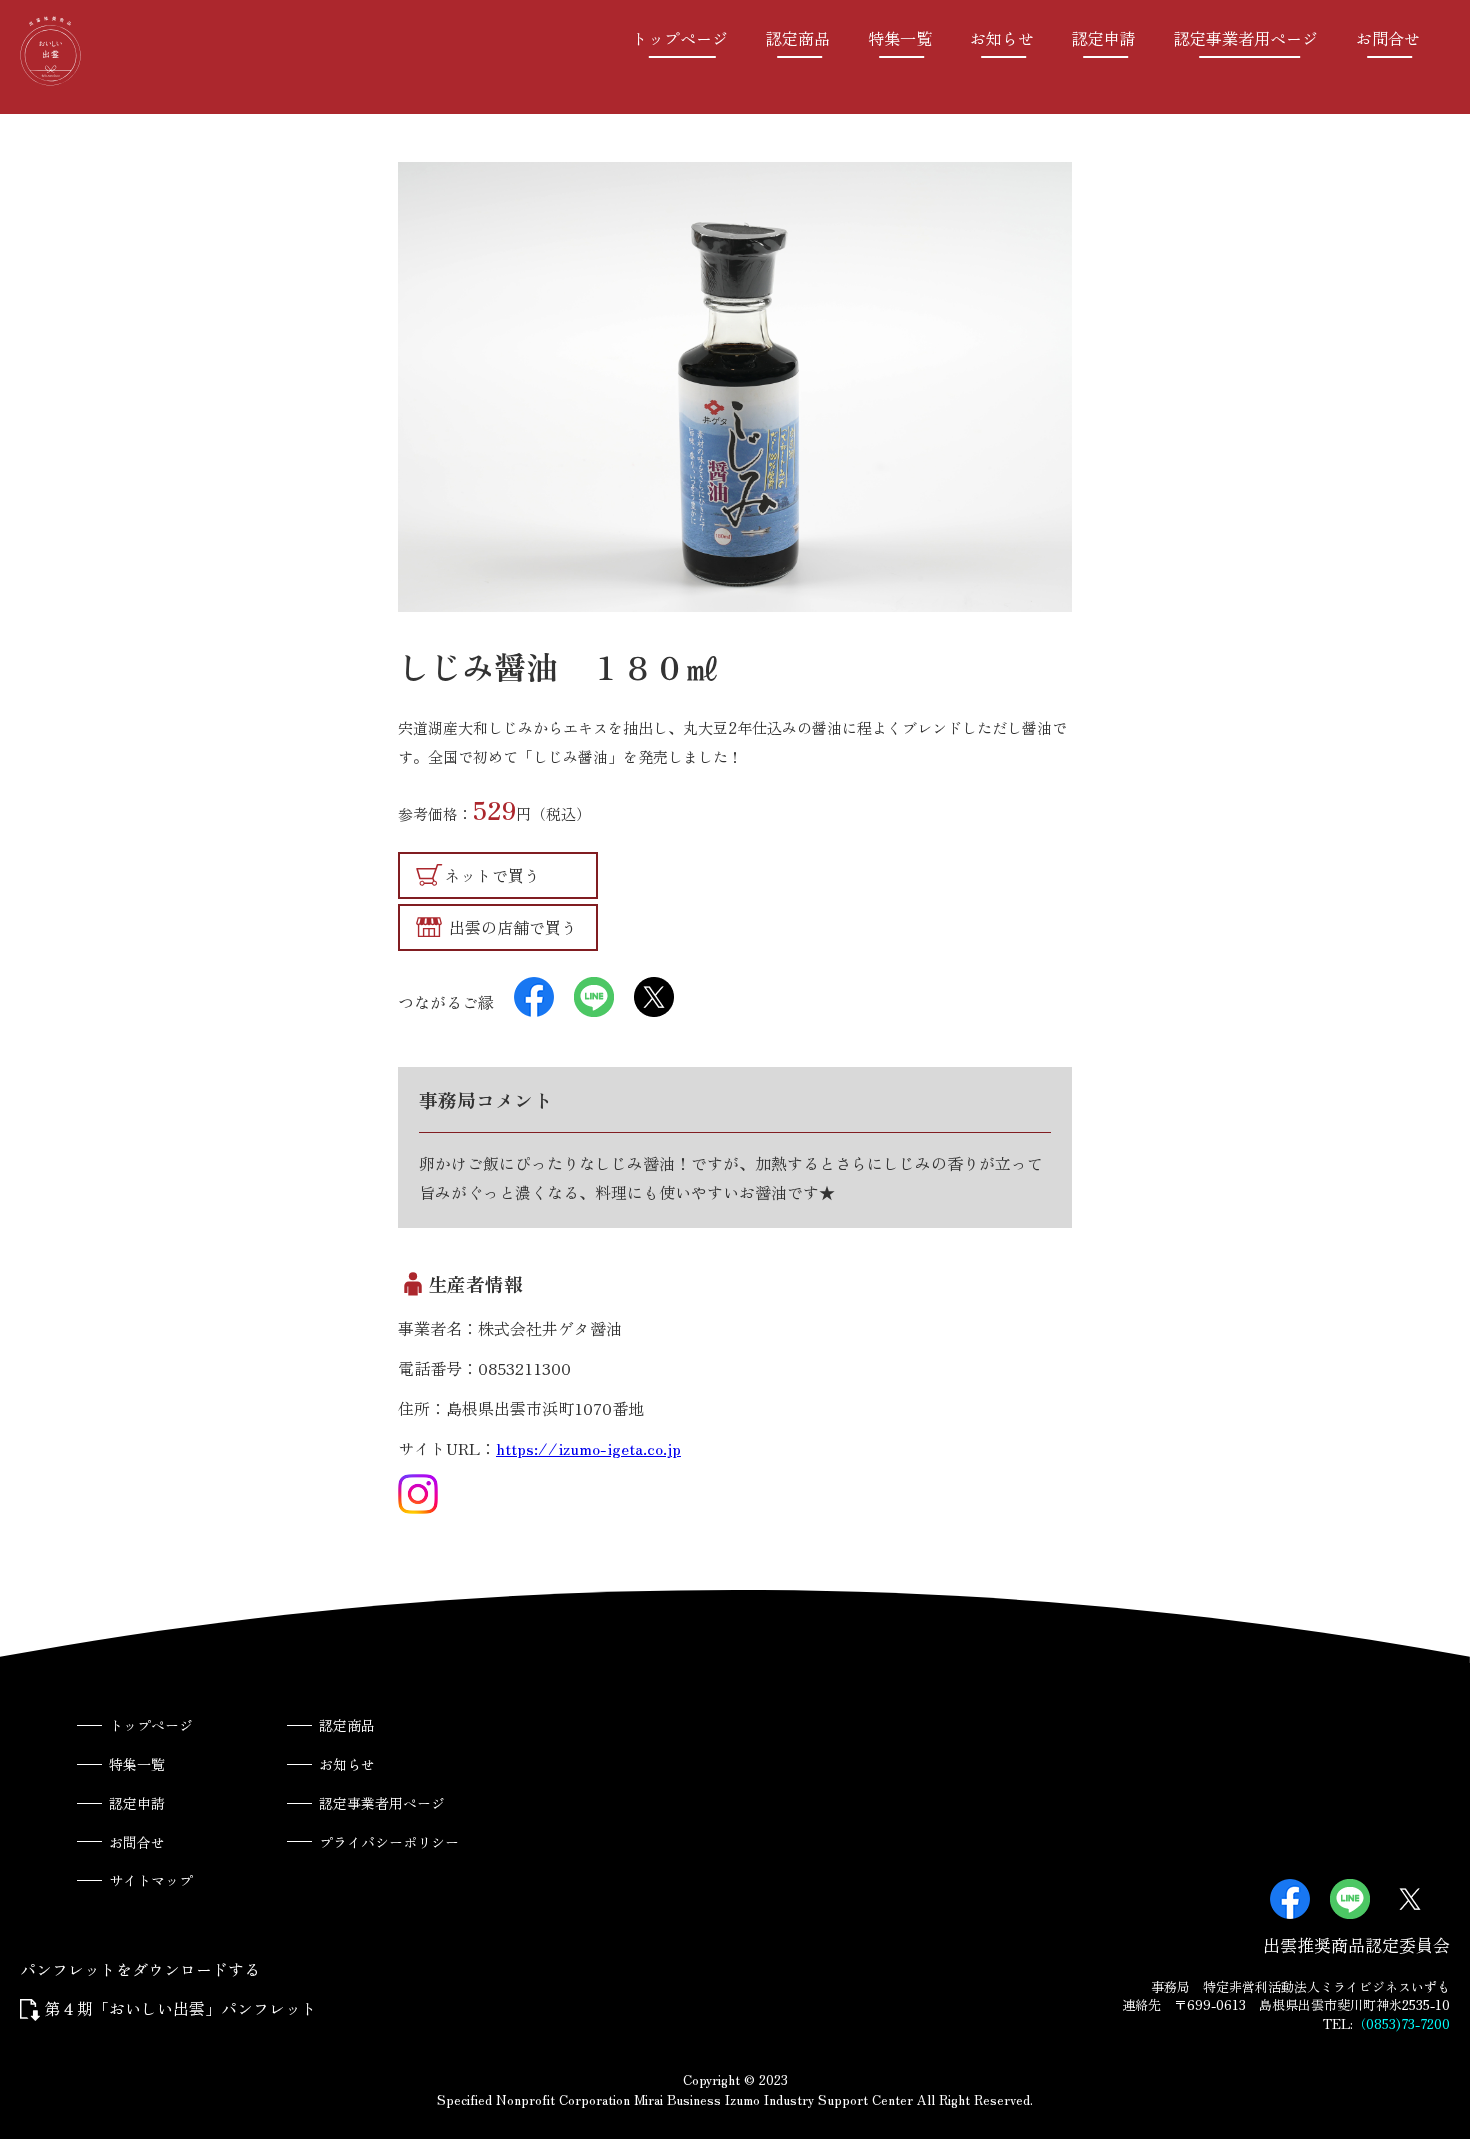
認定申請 (1104, 38)
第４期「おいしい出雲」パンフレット (181, 2008)
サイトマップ (151, 1880)
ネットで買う (492, 875)
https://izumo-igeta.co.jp (588, 1448)
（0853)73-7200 (1401, 2023)
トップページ (680, 38)
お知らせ (1002, 38)
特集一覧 (900, 38)
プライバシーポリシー (389, 1842)
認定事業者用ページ (1246, 38)
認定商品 (798, 38)
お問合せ (1388, 38)
